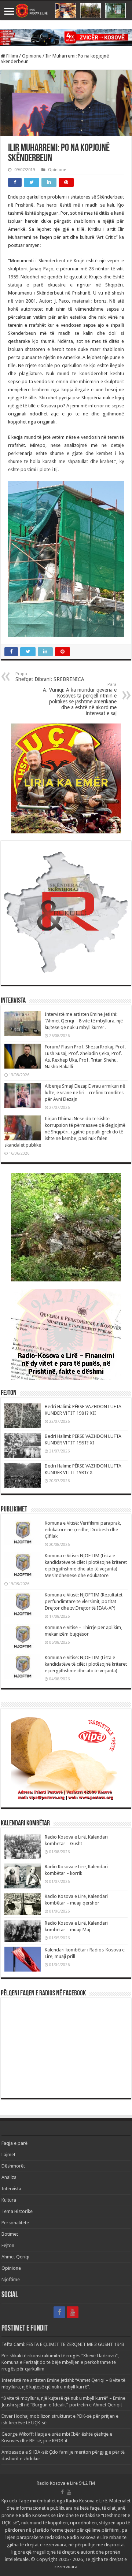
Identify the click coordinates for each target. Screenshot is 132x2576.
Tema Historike (17, 2211)
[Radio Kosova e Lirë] (66, 11)
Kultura (9, 2200)
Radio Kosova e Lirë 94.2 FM (66, 2483)
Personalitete (15, 2223)
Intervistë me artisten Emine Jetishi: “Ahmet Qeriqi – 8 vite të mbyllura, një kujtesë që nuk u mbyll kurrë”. (84, 1021)
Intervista (11, 2189)
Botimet (10, 2234)
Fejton (8, 2245)
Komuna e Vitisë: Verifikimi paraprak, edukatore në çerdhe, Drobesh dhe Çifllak (83, 1530)
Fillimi (12, 56)
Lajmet (8, 2155)
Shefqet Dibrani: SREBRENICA (50, 677)
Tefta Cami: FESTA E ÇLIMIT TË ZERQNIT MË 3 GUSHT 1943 (63, 2344)
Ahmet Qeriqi (15, 2257)
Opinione (32, 56)
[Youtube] (73, 2312)
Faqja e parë (14, 2143)
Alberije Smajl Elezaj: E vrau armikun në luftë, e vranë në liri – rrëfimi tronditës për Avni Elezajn (85, 1093)
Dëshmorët (13, 2166)
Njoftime (11, 2279)
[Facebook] (59, 2312)
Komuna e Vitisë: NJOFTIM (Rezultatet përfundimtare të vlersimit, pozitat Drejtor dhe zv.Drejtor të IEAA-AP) (84, 1601)
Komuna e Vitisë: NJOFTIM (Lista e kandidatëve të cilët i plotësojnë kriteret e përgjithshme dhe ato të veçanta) (86, 1664)
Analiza (9, 2177)
